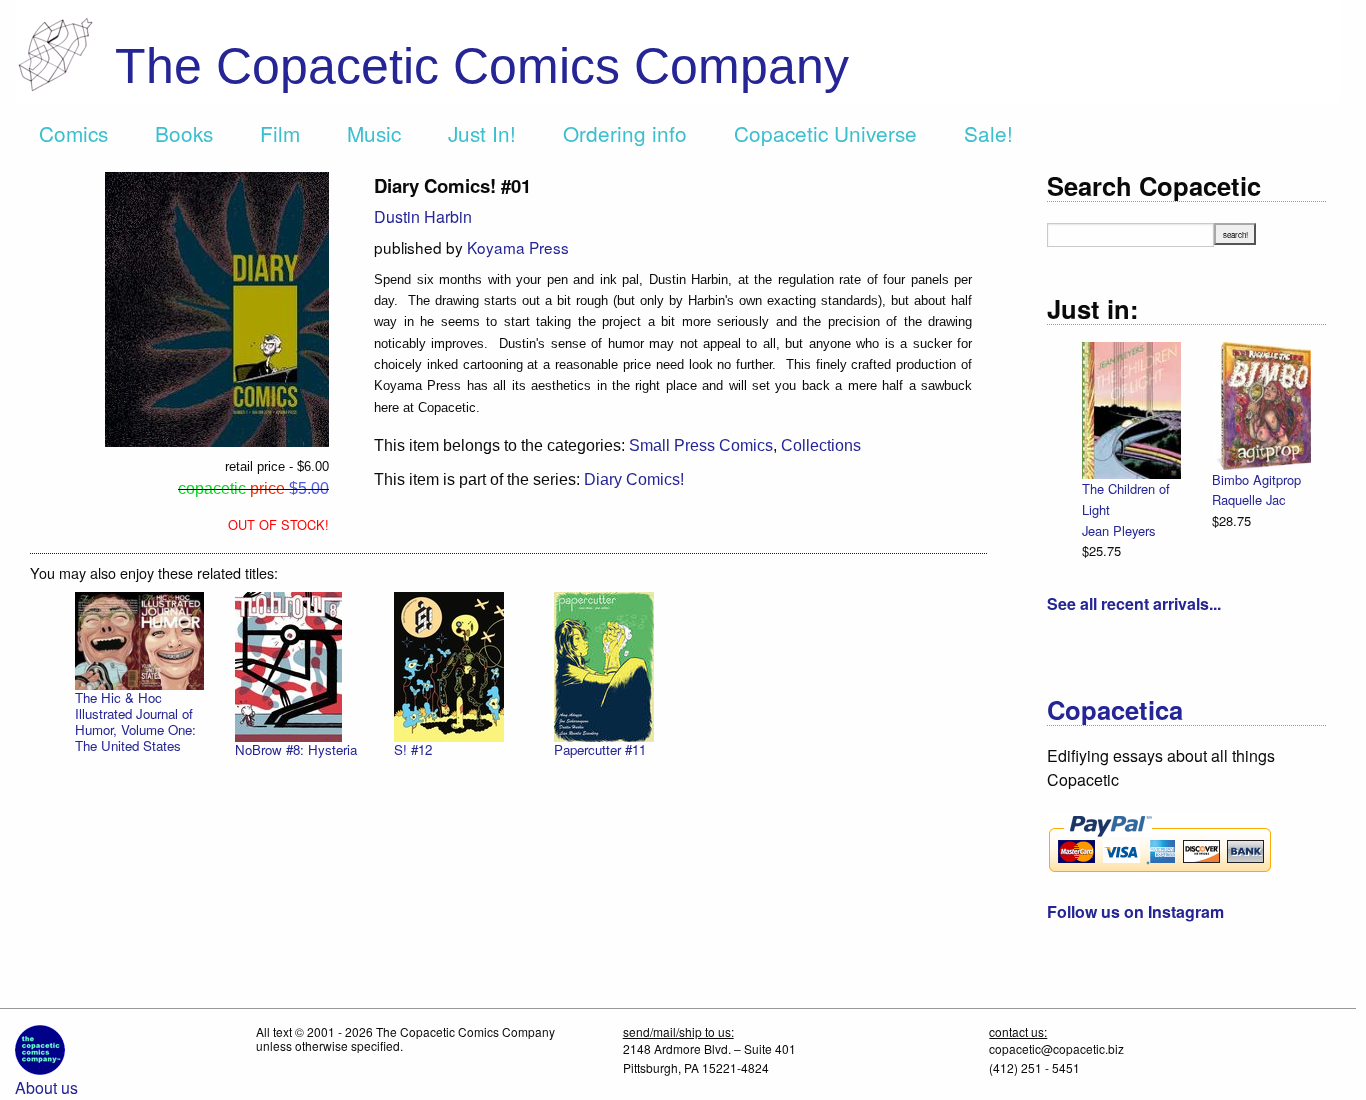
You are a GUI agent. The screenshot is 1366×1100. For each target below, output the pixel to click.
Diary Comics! (634, 479)
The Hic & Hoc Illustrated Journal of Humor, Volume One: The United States (135, 721)
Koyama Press (518, 247)
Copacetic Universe (825, 133)
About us (46, 1087)
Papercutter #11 (600, 749)
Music (374, 133)
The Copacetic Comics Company (482, 66)
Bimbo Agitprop (1256, 479)
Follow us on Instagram (1135, 911)
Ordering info (625, 133)
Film (280, 133)
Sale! (988, 133)
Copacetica (1115, 709)
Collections (821, 445)
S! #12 (413, 749)
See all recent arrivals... (1134, 603)
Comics (73, 133)
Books (184, 133)
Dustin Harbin (423, 216)
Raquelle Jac (1248, 499)
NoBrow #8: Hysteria (296, 749)
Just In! (482, 133)
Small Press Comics (701, 445)
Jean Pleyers (1118, 530)
